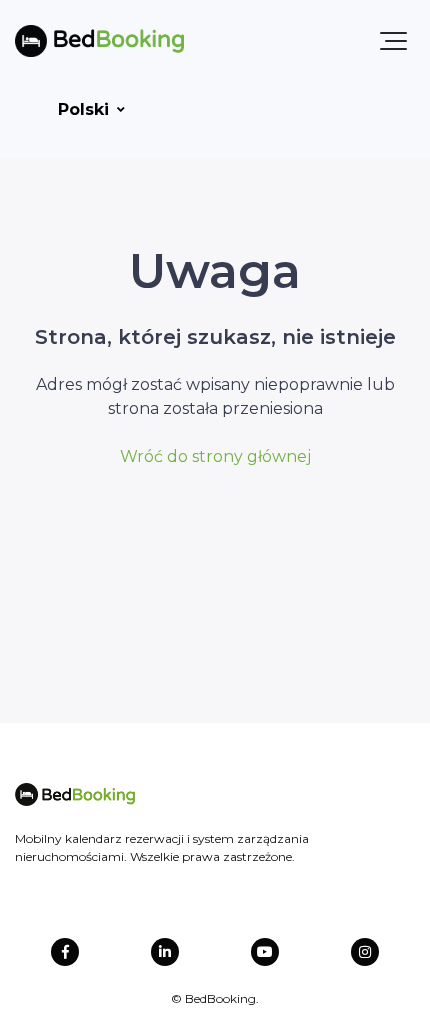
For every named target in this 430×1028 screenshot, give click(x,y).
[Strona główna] (99, 41)
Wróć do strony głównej (215, 456)
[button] (393, 41)
